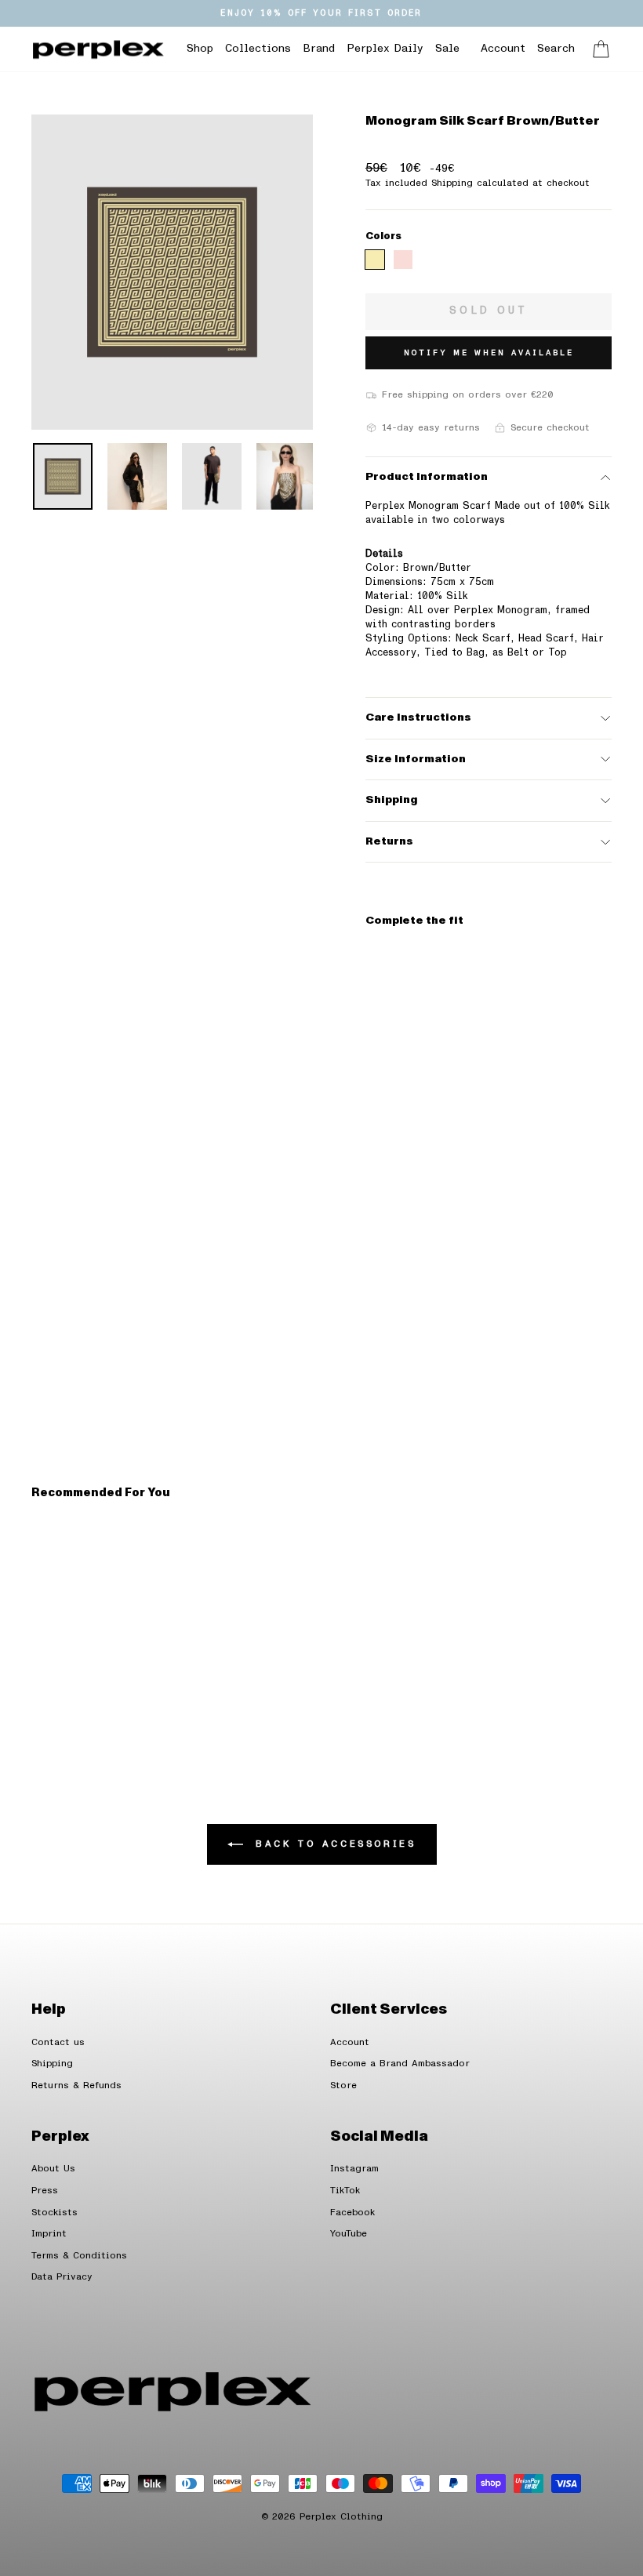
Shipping (391, 800)
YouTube (349, 2234)
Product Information (427, 477)
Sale (447, 49)
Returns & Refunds (76, 2086)
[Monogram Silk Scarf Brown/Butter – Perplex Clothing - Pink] (403, 260)
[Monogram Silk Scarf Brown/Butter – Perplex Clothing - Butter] (375, 260)
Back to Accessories (333, 1844)
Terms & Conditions (79, 2256)
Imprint (49, 2234)
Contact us (58, 2042)
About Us (53, 2169)
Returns (389, 841)
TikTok (345, 2191)
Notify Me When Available (489, 353)
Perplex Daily (385, 49)
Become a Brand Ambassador (400, 2064)
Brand (319, 49)
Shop (200, 49)
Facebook (352, 2213)
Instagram (354, 2169)
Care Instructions (418, 718)
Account (350, 2042)
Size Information (416, 759)
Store (343, 2086)
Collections (258, 49)
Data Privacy (62, 2277)
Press (45, 2191)
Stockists (54, 2213)
